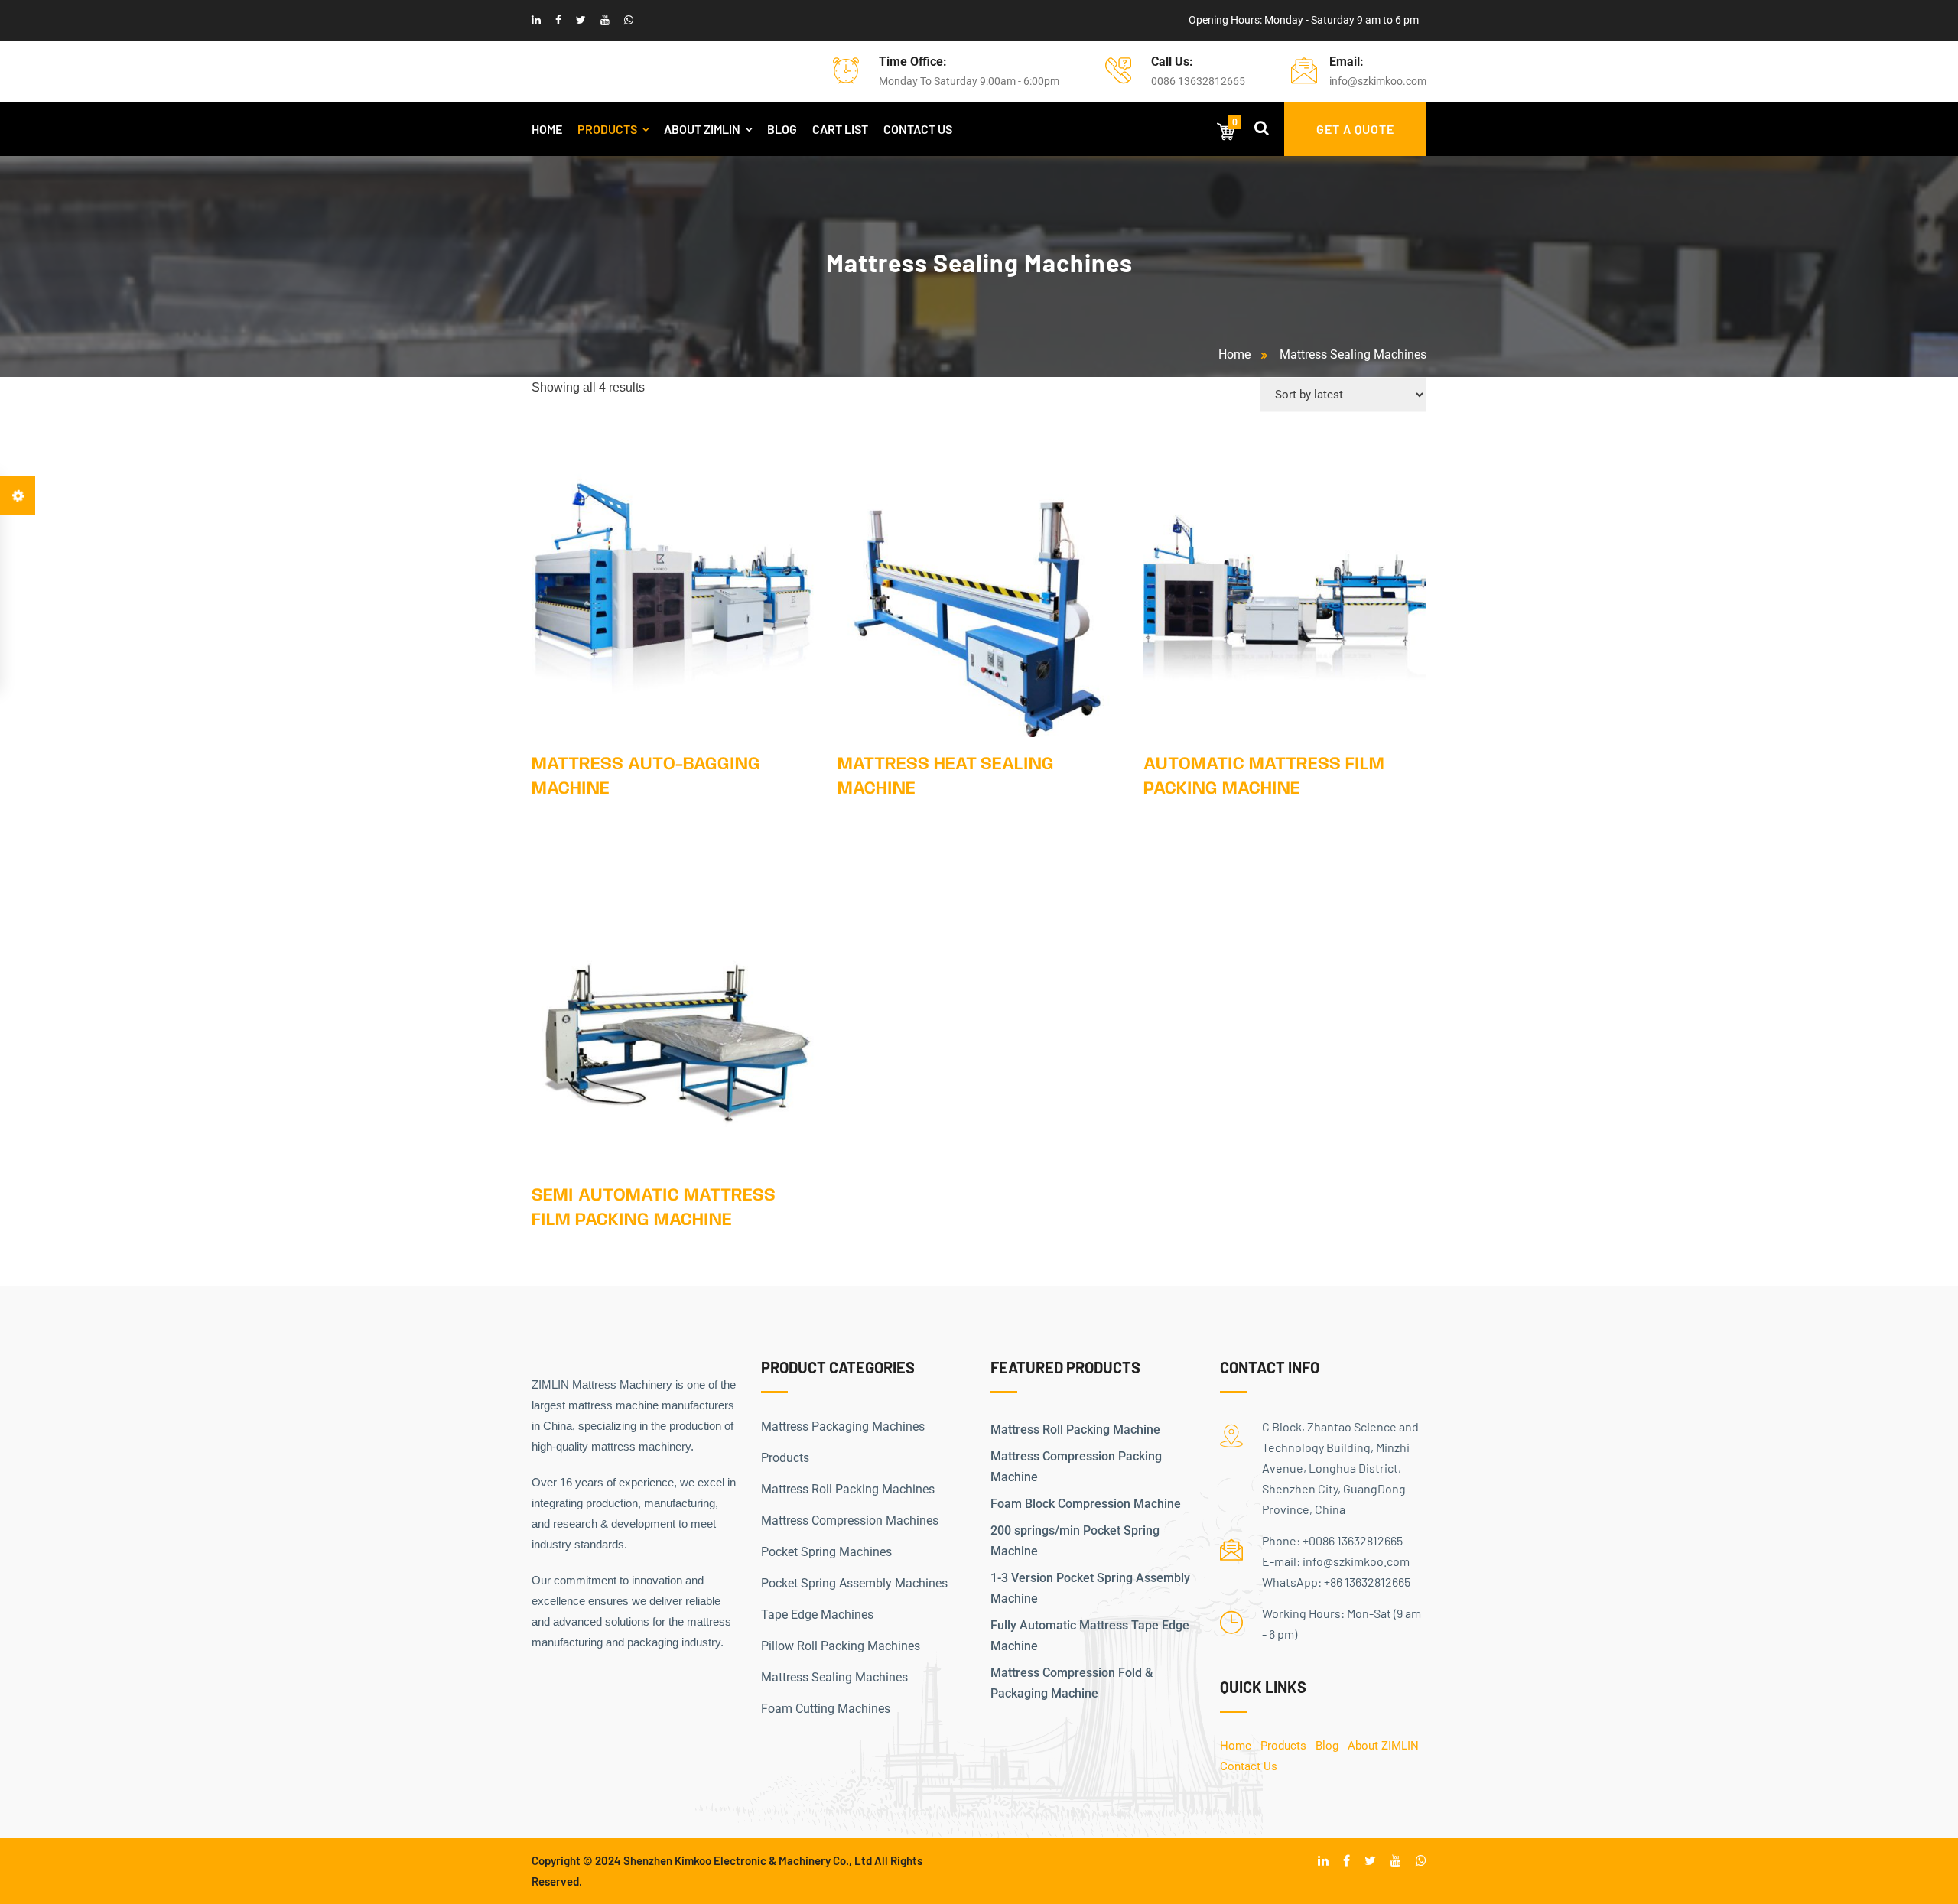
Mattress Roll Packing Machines (848, 1489)
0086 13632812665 (1198, 81)
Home (547, 129)
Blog (782, 129)
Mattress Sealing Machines (1353, 354)
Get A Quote (1355, 129)
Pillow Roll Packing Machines (841, 1646)
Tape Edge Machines (817, 1615)
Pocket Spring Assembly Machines (854, 1583)
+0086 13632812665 (1353, 1540)
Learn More (673, 587)
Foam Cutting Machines (826, 1709)
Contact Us (918, 129)
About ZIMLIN (702, 129)
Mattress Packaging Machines (843, 1426)
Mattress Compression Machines (850, 1521)
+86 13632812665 (1367, 1582)
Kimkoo (694, 1860)
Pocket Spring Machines (826, 1552)
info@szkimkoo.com (1378, 81)
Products (607, 129)
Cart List (840, 129)
